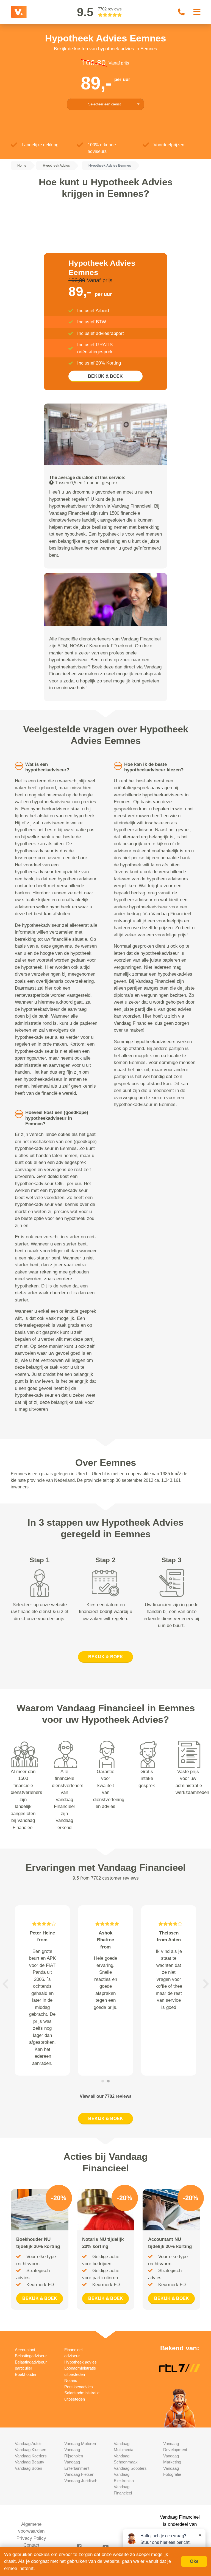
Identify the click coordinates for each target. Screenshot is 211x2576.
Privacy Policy (31, 2538)
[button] (5, 1984)
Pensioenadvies (79, 2387)
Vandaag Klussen (30, 2450)
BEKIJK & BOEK (105, 376)
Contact (31, 2545)
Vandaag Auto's (29, 2444)
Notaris (71, 2380)
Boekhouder (26, 2374)
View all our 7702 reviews (106, 2096)
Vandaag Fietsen (79, 2474)
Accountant (25, 2350)
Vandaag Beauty (30, 2462)
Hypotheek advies (80, 2362)
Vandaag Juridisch (81, 2481)
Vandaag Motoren (80, 2444)
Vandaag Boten (28, 2468)
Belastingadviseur (31, 2356)
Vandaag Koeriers (31, 2456)
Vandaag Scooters (130, 2468)
